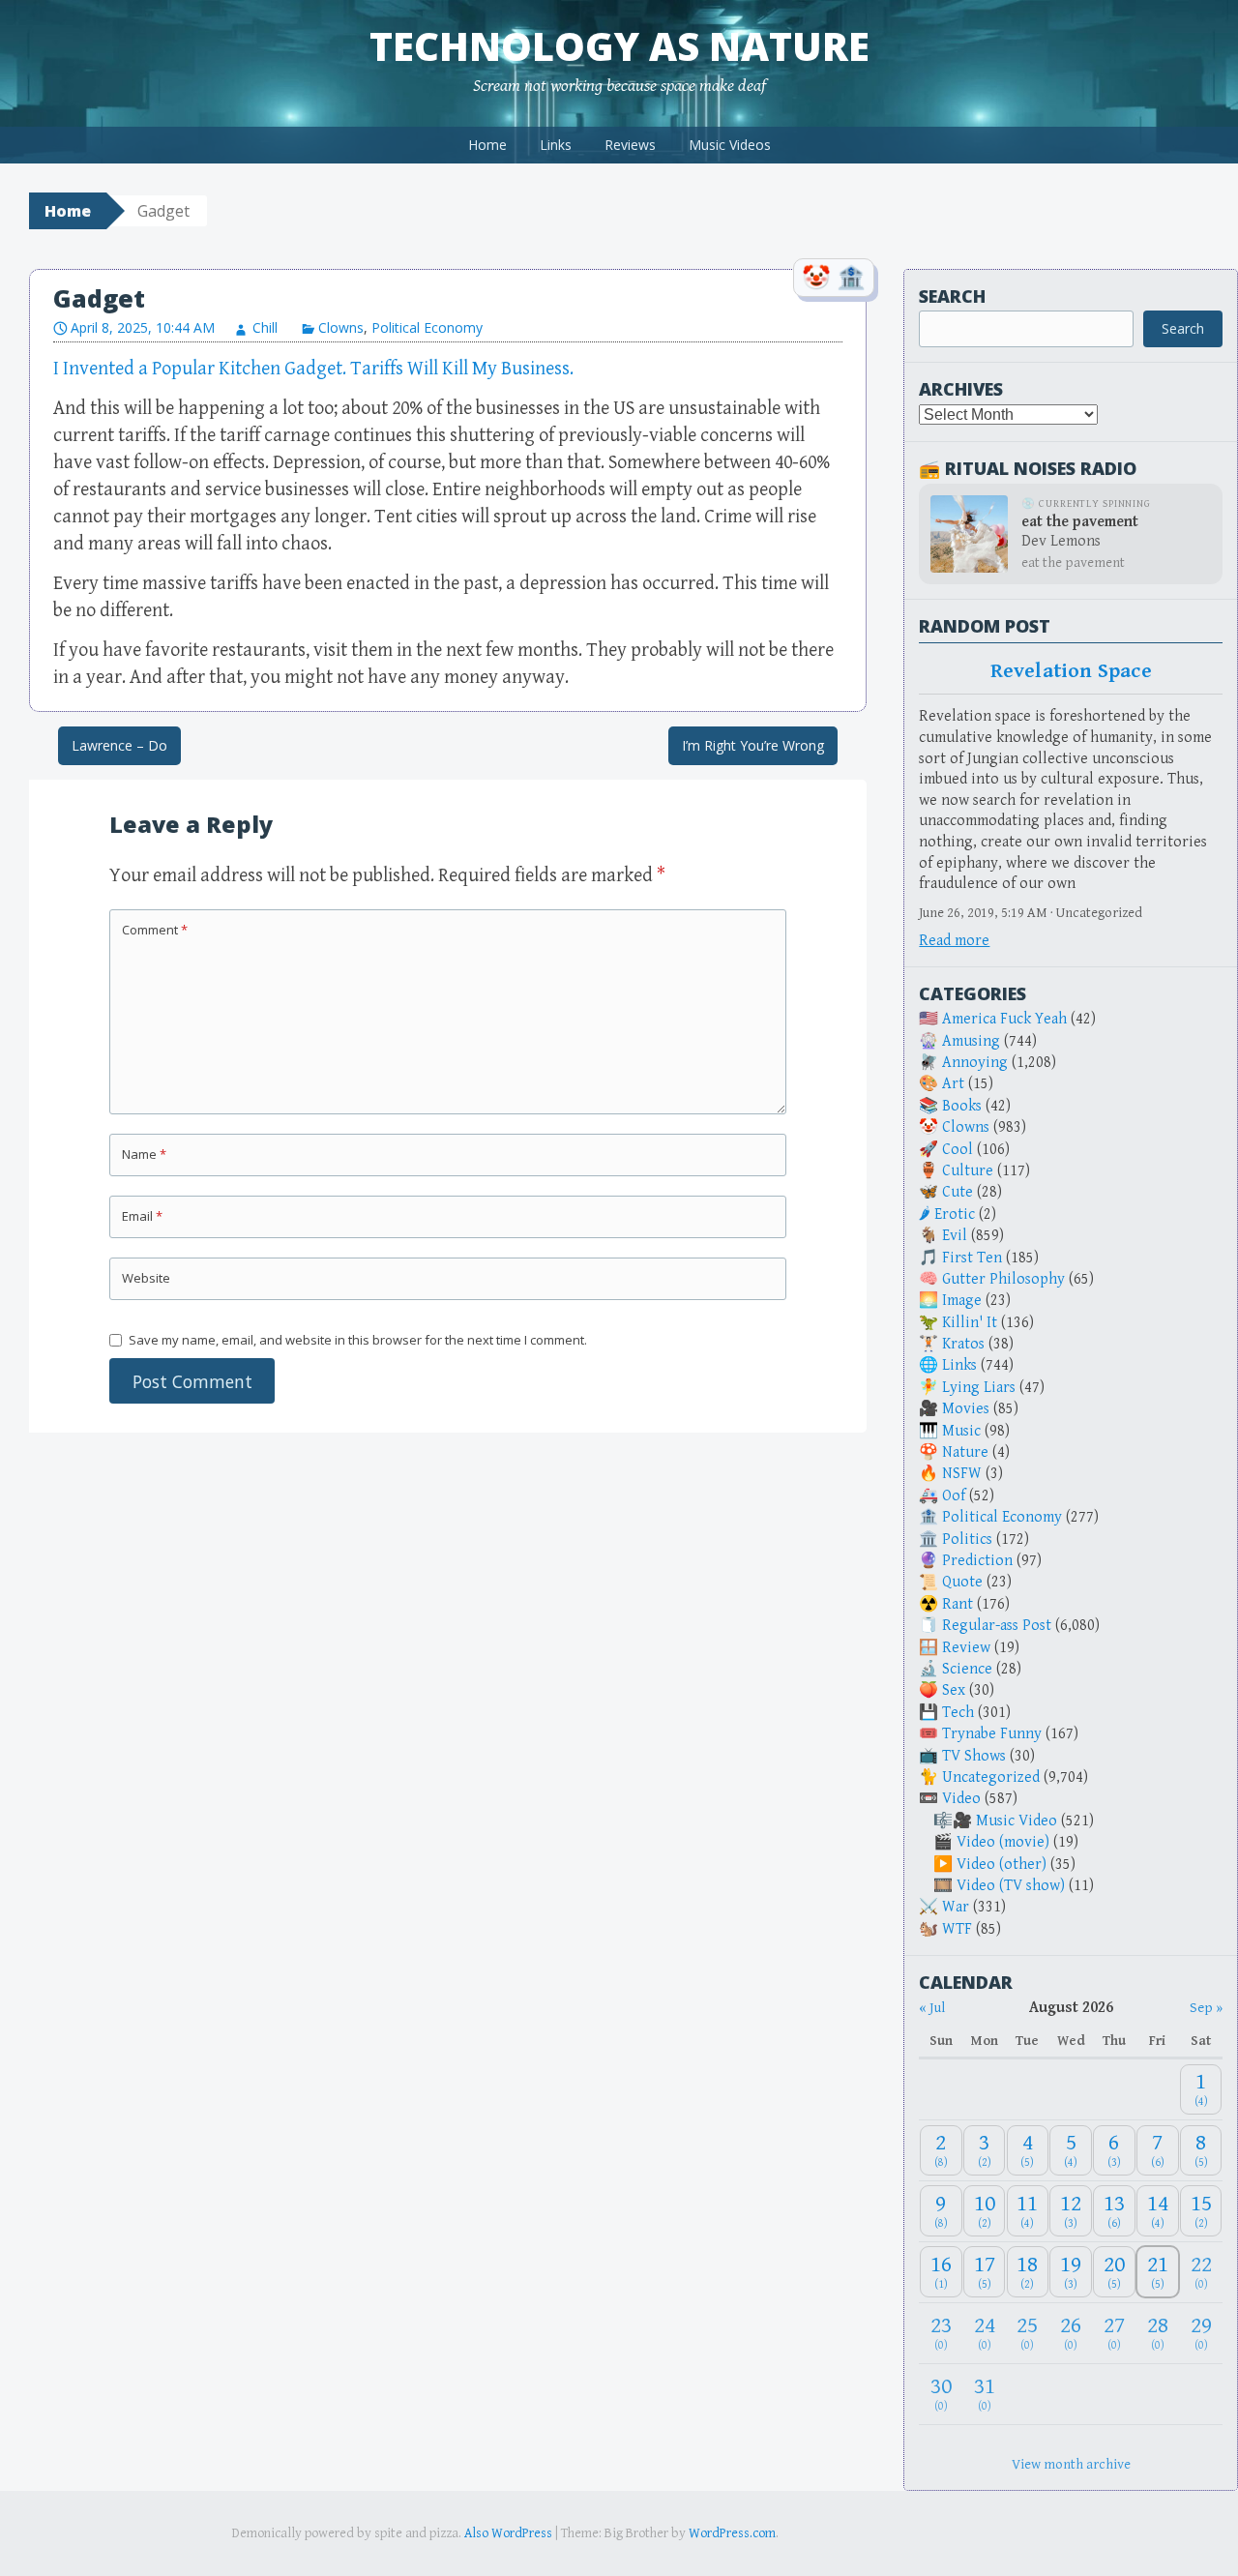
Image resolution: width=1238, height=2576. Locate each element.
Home (487, 145)
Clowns (341, 327)
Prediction (977, 1561)
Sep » (1206, 2008)
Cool (958, 1150)
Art (953, 1084)
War (956, 1907)
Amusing (971, 1041)
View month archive (1071, 2464)
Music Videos (730, 145)
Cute (958, 1192)
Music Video (1017, 1821)
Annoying (975, 1063)
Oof (954, 1496)
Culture (968, 1171)
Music (961, 1431)
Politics (967, 1540)
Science (967, 1669)
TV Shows (974, 1756)
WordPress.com (732, 2533)
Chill (265, 327)
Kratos (963, 1344)
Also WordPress (508, 2533)
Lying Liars (979, 1388)
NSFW (962, 1474)
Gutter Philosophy (1003, 1279)
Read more (954, 941)
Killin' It (970, 1323)
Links (556, 145)
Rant (958, 1604)
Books (962, 1106)
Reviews (630, 145)
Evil (955, 1236)
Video (961, 1799)
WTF (957, 1929)
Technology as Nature (619, 46)
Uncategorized (991, 1777)
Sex (954, 1690)
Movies (966, 1409)
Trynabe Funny (992, 1734)
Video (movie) (1003, 1842)
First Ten (972, 1258)
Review (966, 1648)
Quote (962, 1582)
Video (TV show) (1011, 1886)
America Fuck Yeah (1004, 1019)
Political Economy (427, 327)
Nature (965, 1452)
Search (952, 296)
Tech (958, 1713)
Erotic (955, 1214)
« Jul (932, 2008)
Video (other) (1002, 1865)
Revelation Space (1071, 671)
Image (962, 1301)
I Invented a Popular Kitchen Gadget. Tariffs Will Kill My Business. (313, 369)
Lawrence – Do (119, 745)
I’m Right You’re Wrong (753, 745)
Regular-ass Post (997, 1626)
